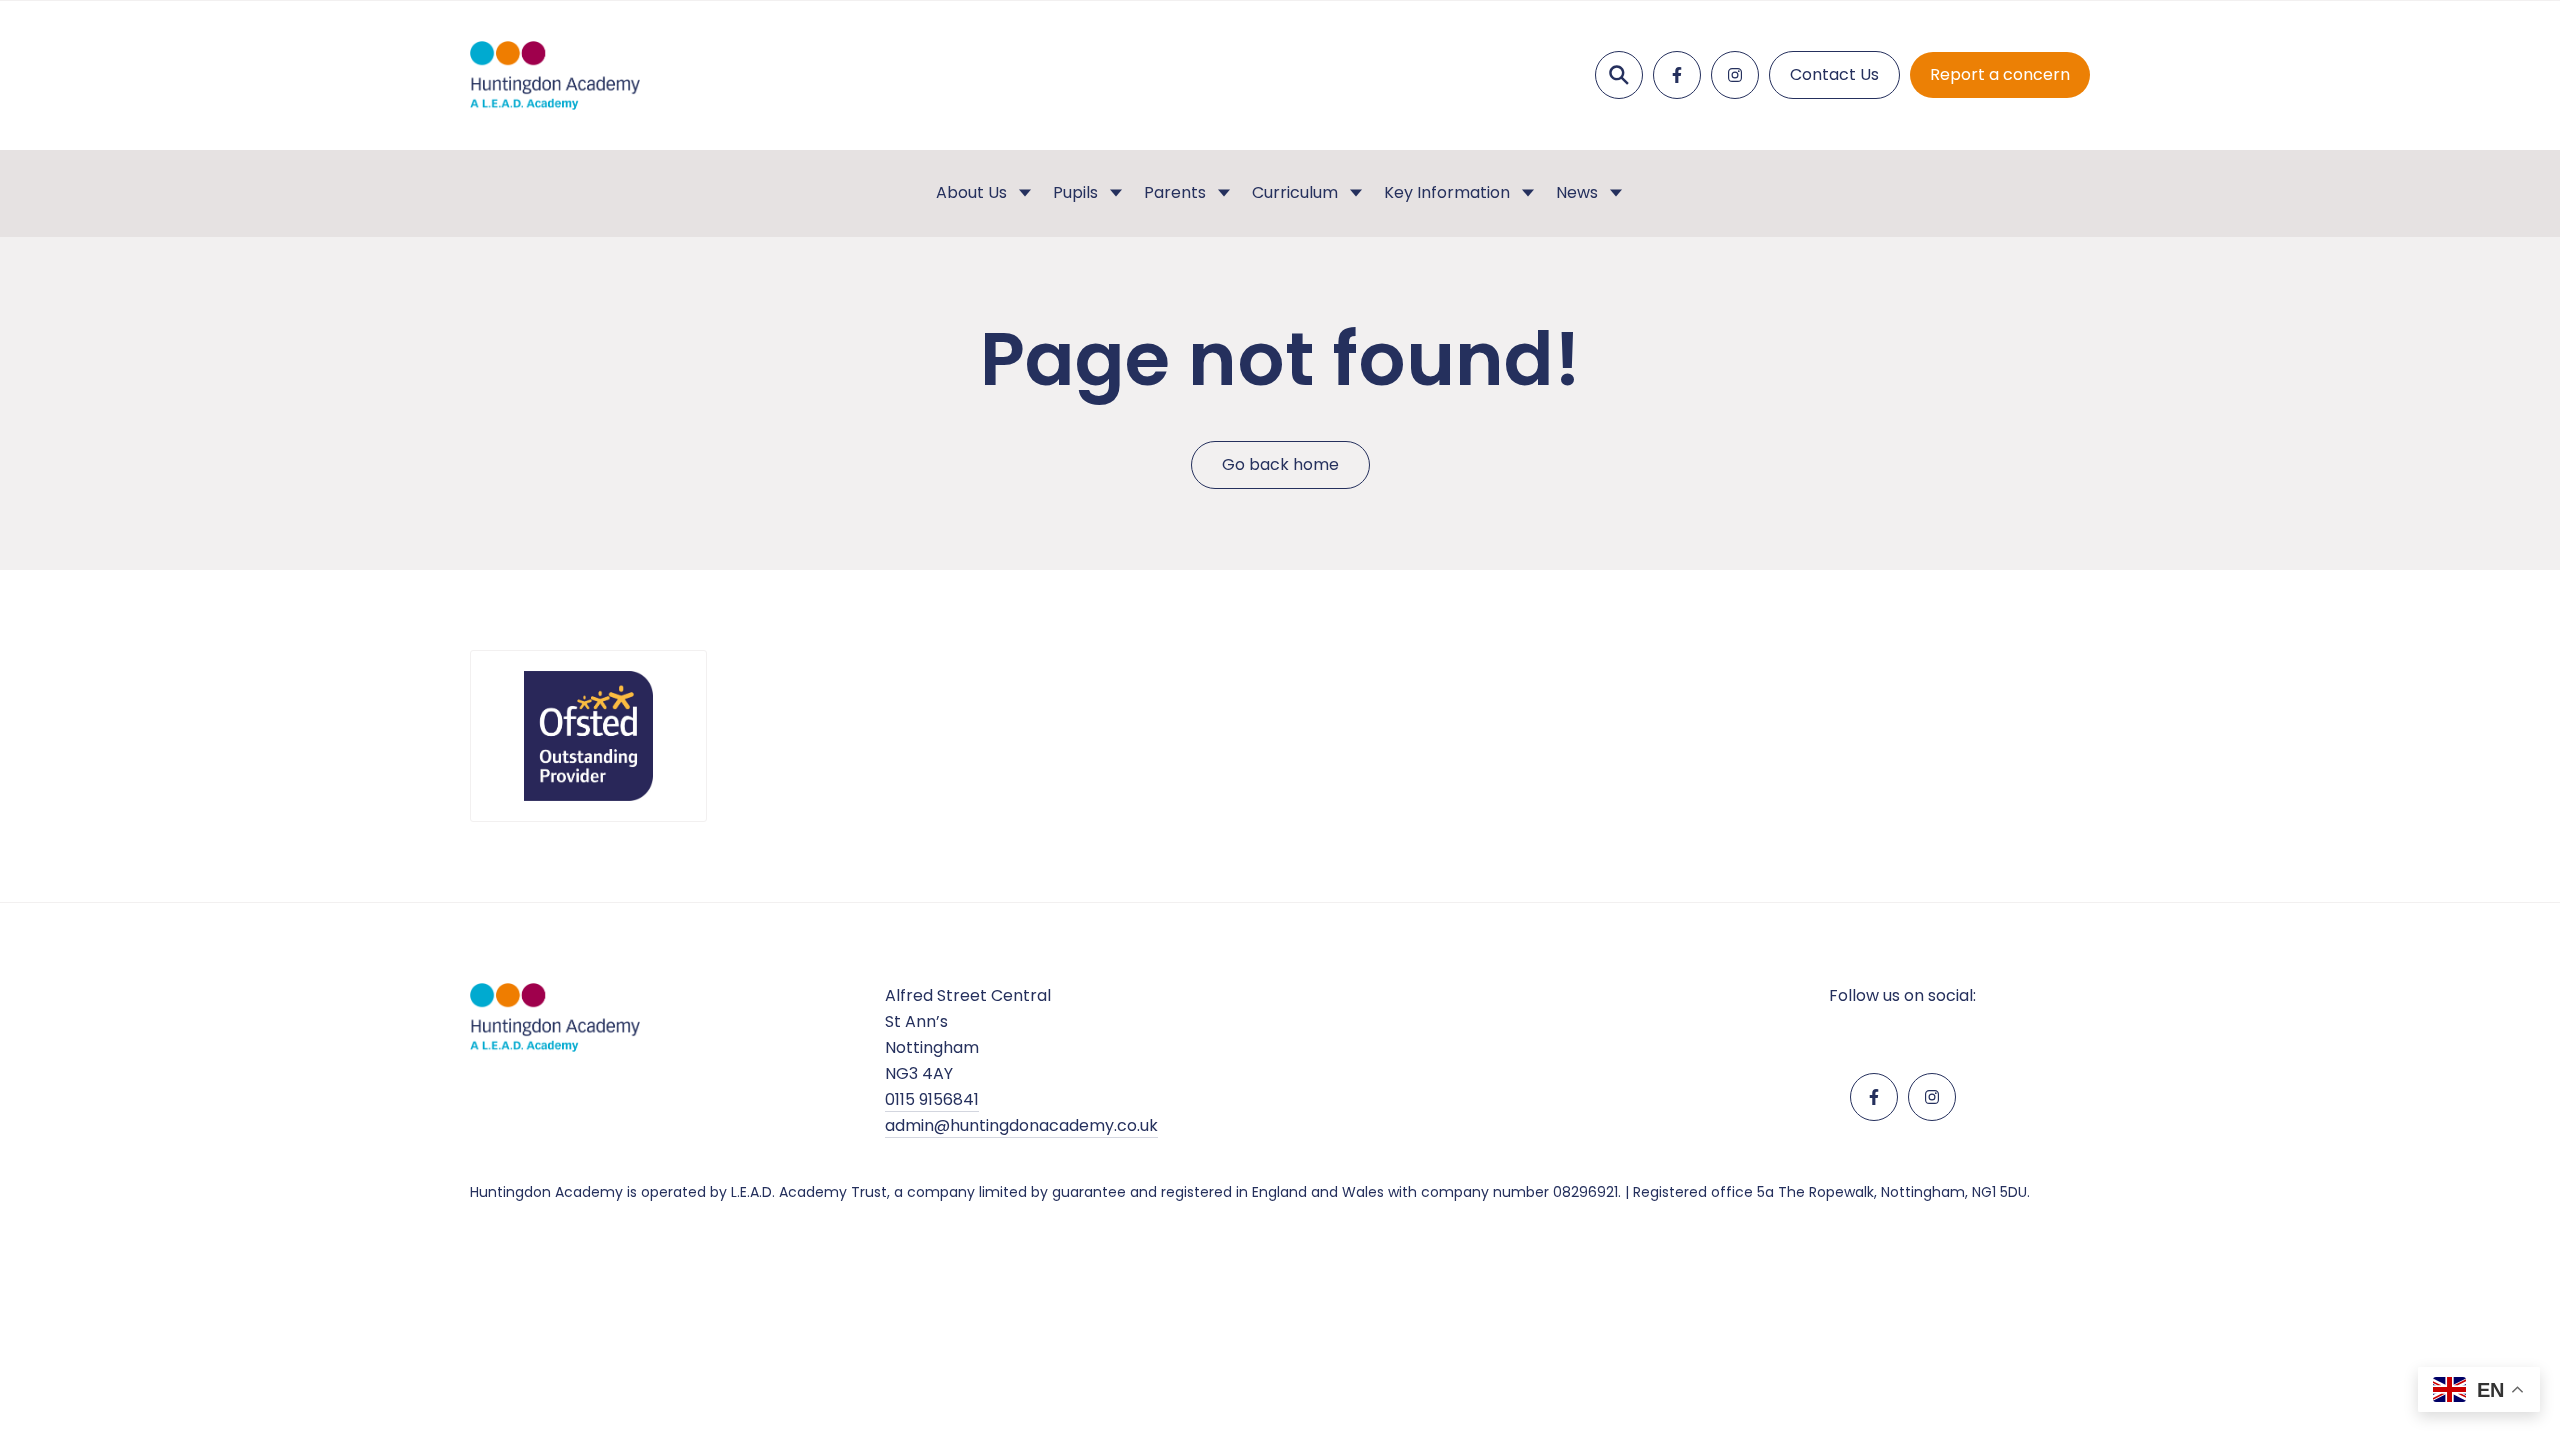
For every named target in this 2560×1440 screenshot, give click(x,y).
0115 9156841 (932, 1099)
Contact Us (1834, 74)
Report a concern (2000, 74)
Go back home (1280, 464)
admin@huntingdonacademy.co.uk (1021, 1125)
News (1577, 192)
